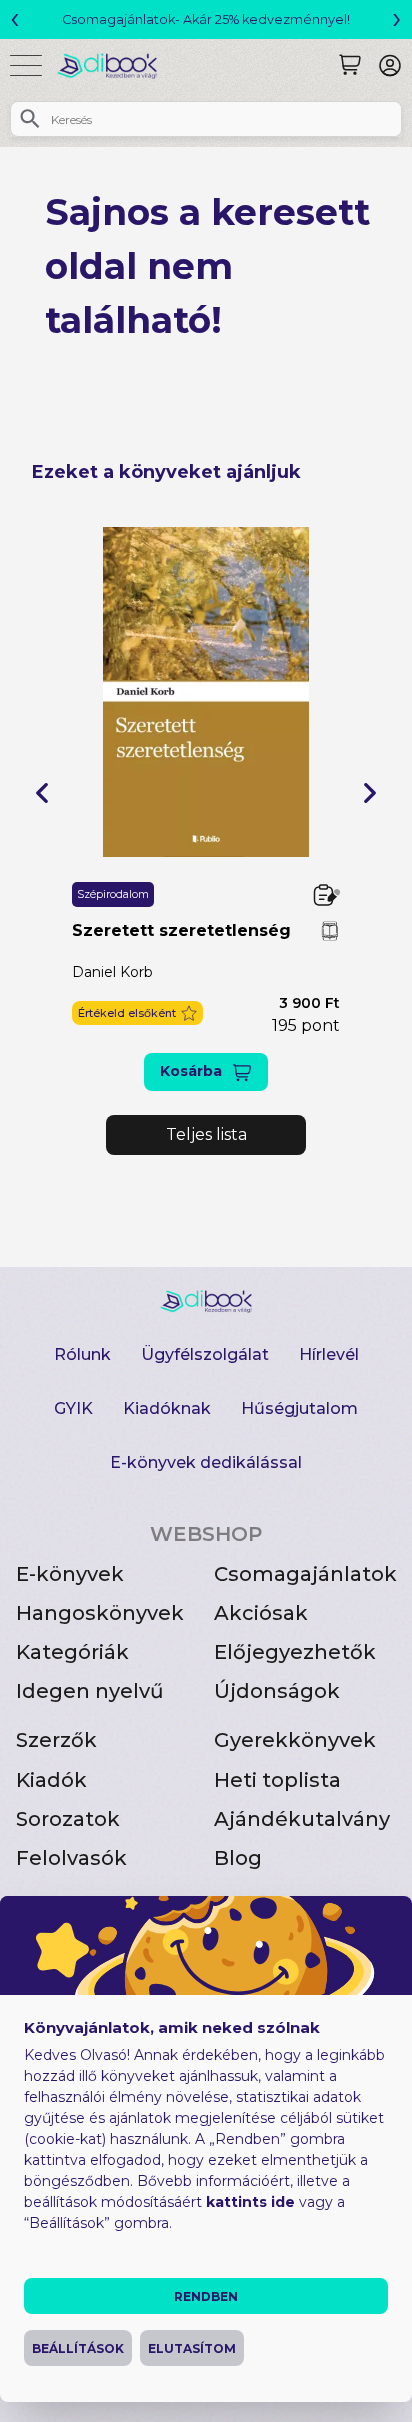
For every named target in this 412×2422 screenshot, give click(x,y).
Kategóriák (72, 1652)
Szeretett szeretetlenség (181, 930)
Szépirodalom (113, 894)
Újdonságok (277, 1691)
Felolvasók (71, 1858)
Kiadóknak (167, 1408)
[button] (42, 793)
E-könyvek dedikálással (206, 1462)
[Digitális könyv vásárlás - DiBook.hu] (114, 65)
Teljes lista (206, 1134)
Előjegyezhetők (295, 1652)
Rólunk (82, 1354)
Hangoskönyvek (100, 1613)
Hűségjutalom (299, 1408)
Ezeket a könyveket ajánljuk (166, 472)
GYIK (73, 1408)
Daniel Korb (112, 972)
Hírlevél (329, 1354)
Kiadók (51, 1780)
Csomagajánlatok (305, 1574)
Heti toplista (277, 1780)
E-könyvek (70, 1574)
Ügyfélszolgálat (205, 1354)
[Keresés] (350, 65)
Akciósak (261, 1613)
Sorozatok (68, 1819)
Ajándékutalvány (302, 1819)
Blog (238, 1858)
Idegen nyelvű (90, 1691)
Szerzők (56, 1740)
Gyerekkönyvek (295, 1740)
